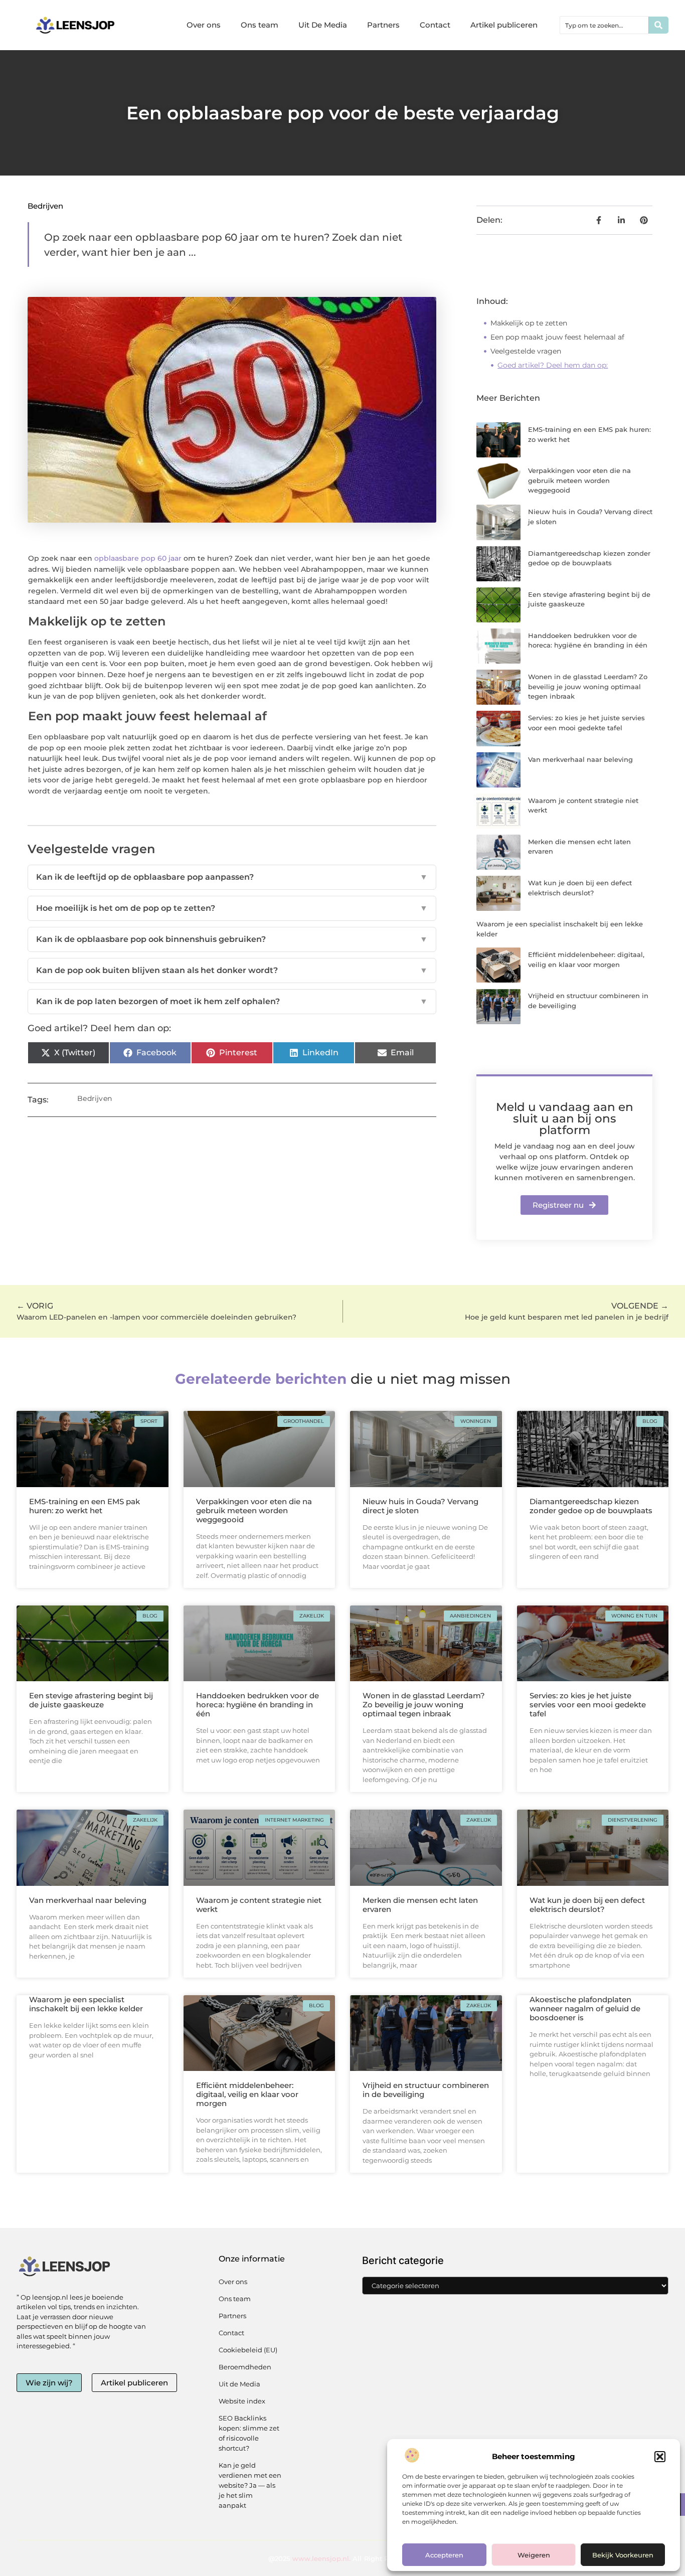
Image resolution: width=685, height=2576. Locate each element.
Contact (435, 25)
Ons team (260, 25)
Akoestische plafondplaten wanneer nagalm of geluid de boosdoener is (585, 2008)
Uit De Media (323, 25)
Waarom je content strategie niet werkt (259, 1905)
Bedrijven (45, 206)
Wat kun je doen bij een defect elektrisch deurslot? (587, 1905)
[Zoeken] (658, 25)
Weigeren (534, 2555)
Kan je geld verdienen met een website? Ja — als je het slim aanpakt (250, 2485)
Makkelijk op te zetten (529, 323)
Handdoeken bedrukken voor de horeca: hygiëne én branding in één (258, 1705)
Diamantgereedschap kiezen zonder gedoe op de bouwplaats (591, 1506)
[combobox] (604, 25)
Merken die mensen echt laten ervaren (420, 1905)
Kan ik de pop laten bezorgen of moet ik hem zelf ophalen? (232, 1001)
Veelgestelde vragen (526, 351)
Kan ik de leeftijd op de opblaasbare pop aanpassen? (232, 877)
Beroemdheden (245, 2367)
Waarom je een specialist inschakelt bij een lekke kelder (86, 2004)
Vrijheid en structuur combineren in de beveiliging (426, 2090)
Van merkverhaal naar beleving (580, 759)
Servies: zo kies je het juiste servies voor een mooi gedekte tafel (588, 1705)
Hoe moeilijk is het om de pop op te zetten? (232, 908)
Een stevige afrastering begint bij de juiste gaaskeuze (91, 1700)
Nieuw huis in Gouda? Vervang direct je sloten (420, 1506)
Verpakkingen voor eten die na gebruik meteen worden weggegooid (579, 480)
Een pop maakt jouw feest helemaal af (557, 337)
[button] (660, 2457)
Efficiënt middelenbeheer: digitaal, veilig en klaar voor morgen (247, 2094)
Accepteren (444, 2555)
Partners (383, 25)
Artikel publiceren (504, 25)
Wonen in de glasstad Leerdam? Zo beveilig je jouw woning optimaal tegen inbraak (588, 686)
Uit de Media (239, 2384)
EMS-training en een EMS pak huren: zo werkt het (84, 1506)
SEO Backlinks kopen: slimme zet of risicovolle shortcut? (249, 2433)
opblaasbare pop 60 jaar (138, 558)
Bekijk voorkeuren (623, 2555)
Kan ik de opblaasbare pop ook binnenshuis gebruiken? (232, 939)
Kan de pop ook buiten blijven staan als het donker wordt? (232, 970)
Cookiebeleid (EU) (248, 2350)
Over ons (204, 25)
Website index (242, 2401)
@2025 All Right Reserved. (342, 2558)
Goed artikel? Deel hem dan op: (553, 365)
